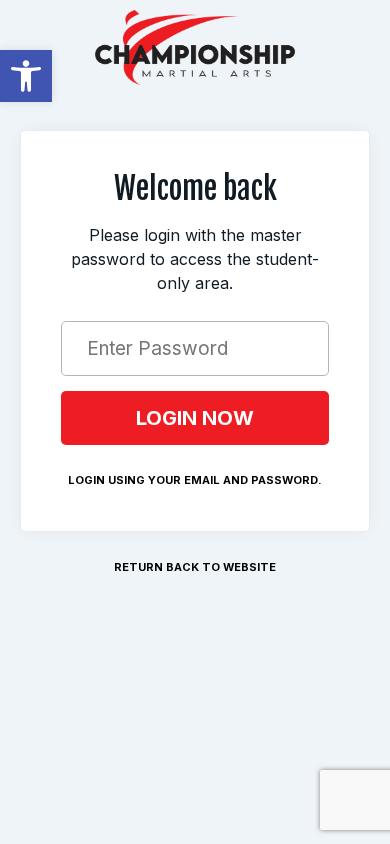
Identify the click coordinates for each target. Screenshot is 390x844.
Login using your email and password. (195, 480)
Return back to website (195, 567)
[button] (26, 76)
